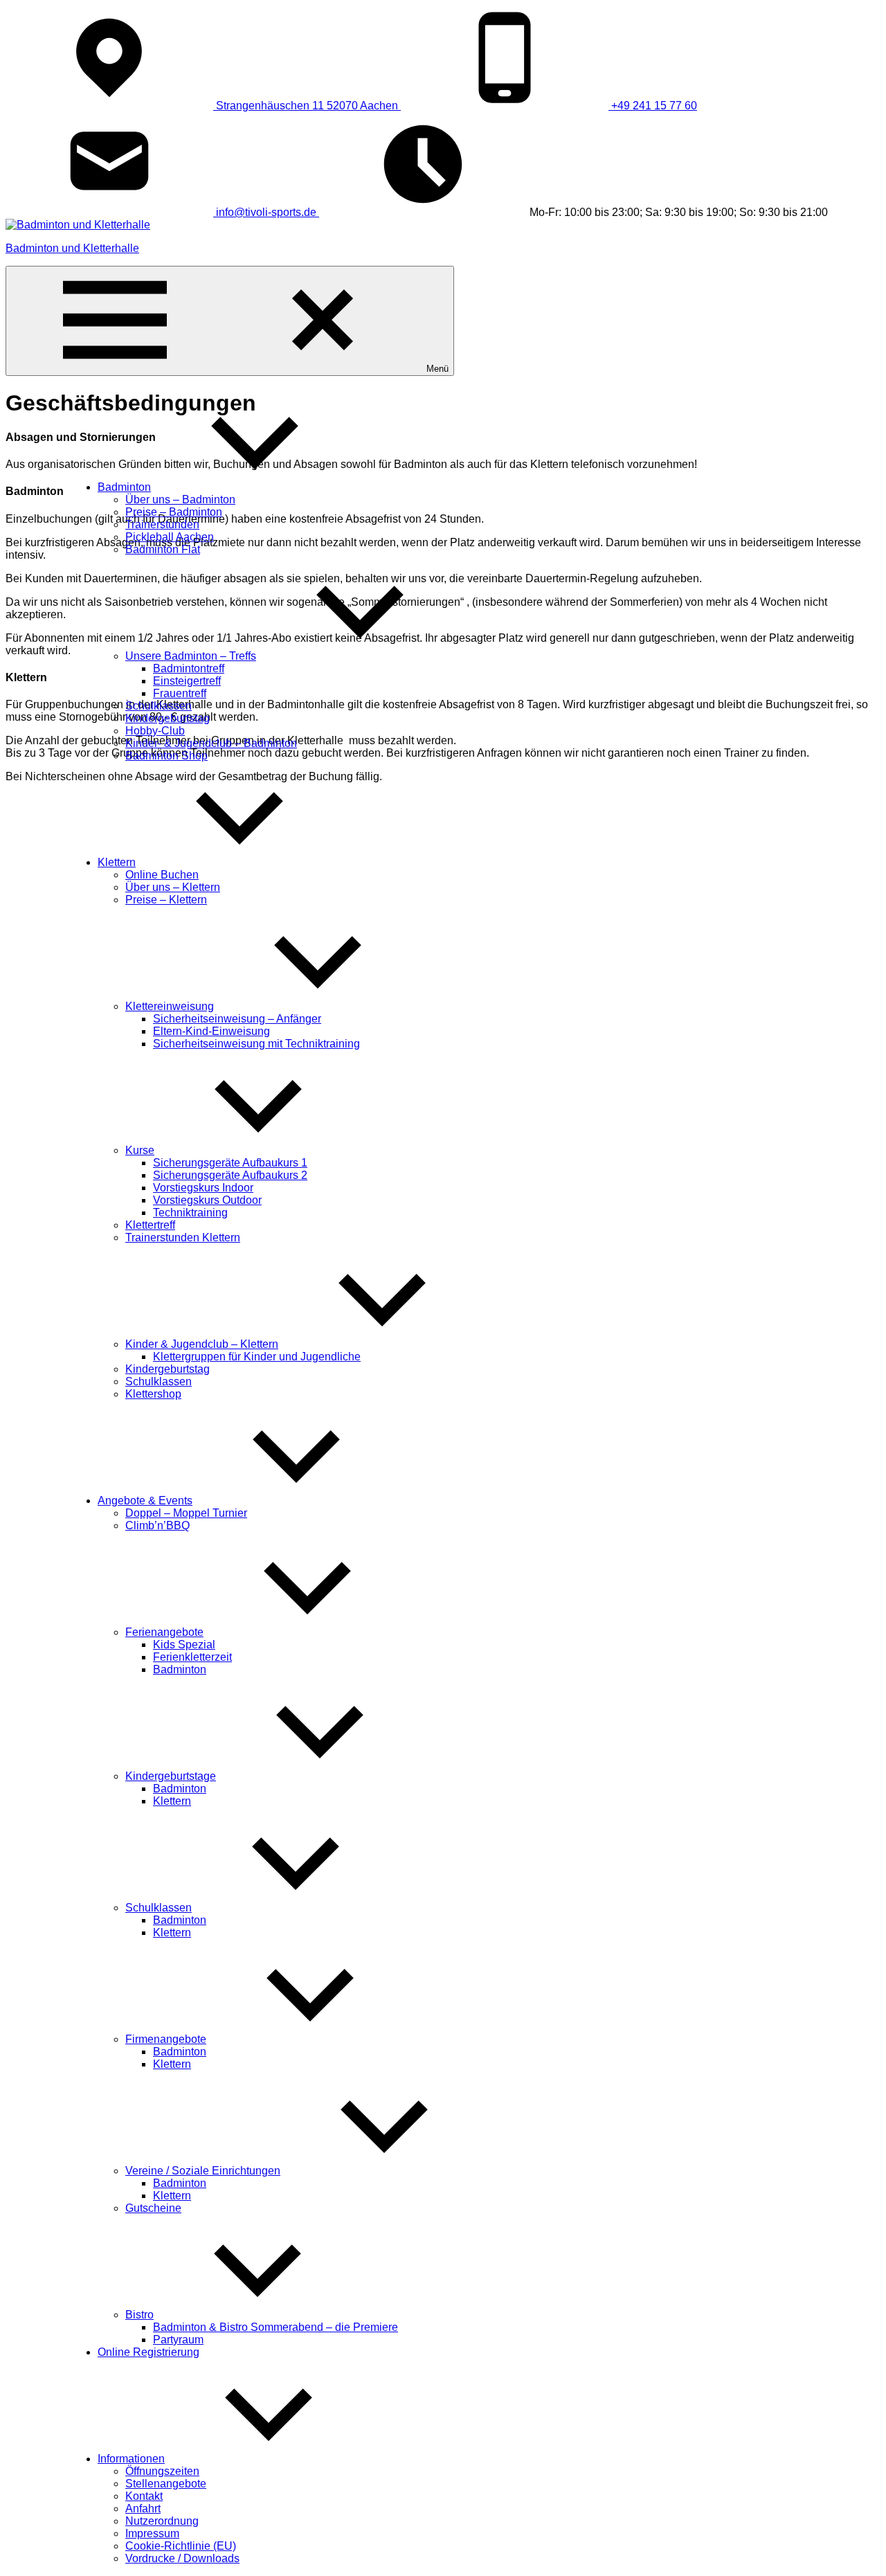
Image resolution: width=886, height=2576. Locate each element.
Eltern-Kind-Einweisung (211, 1031)
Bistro (139, 2315)
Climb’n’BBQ (157, 1525)
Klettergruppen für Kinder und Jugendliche (257, 1357)
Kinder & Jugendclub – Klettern (202, 1344)
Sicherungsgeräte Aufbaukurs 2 (230, 1175)
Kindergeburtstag (168, 718)
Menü (437, 369)
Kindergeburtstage (171, 1776)
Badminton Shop (166, 756)
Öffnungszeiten (162, 2471)
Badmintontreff (189, 668)
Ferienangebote (164, 1632)
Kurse (140, 1150)
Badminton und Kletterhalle (72, 248)
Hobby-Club (155, 731)
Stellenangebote (166, 2484)
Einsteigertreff (187, 681)
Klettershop (153, 1394)
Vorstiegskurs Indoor (203, 1188)
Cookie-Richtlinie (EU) (181, 2546)
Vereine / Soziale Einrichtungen (203, 2171)
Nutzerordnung (162, 2521)
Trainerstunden (162, 524)
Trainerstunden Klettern (183, 1237)
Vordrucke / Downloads (182, 2558)
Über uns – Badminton (180, 499)
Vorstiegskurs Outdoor (207, 1200)
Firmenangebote (166, 2039)
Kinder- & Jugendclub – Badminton (211, 743)
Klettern (117, 862)
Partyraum (178, 2340)
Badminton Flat (163, 549)
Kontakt (144, 2496)
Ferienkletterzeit (192, 1657)
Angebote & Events (145, 1501)
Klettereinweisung (170, 1006)
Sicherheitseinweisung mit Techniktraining (256, 1044)
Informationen (131, 2459)
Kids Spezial (184, 1645)
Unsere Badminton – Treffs (191, 656)
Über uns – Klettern (173, 887)
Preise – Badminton (174, 512)
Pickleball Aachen (170, 537)
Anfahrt (143, 2509)
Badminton (124, 487)
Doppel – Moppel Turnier (186, 1513)
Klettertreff (150, 1225)
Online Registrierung (148, 2352)
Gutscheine (153, 2208)
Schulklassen (159, 706)
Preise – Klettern (166, 900)
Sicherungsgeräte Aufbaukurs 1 (230, 1163)
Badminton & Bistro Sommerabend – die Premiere (275, 2327)
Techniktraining (190, 1213)
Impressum (152, 2533)
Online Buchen (162, 875)
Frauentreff (180, 693)
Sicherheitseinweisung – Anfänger (237, 1019)
